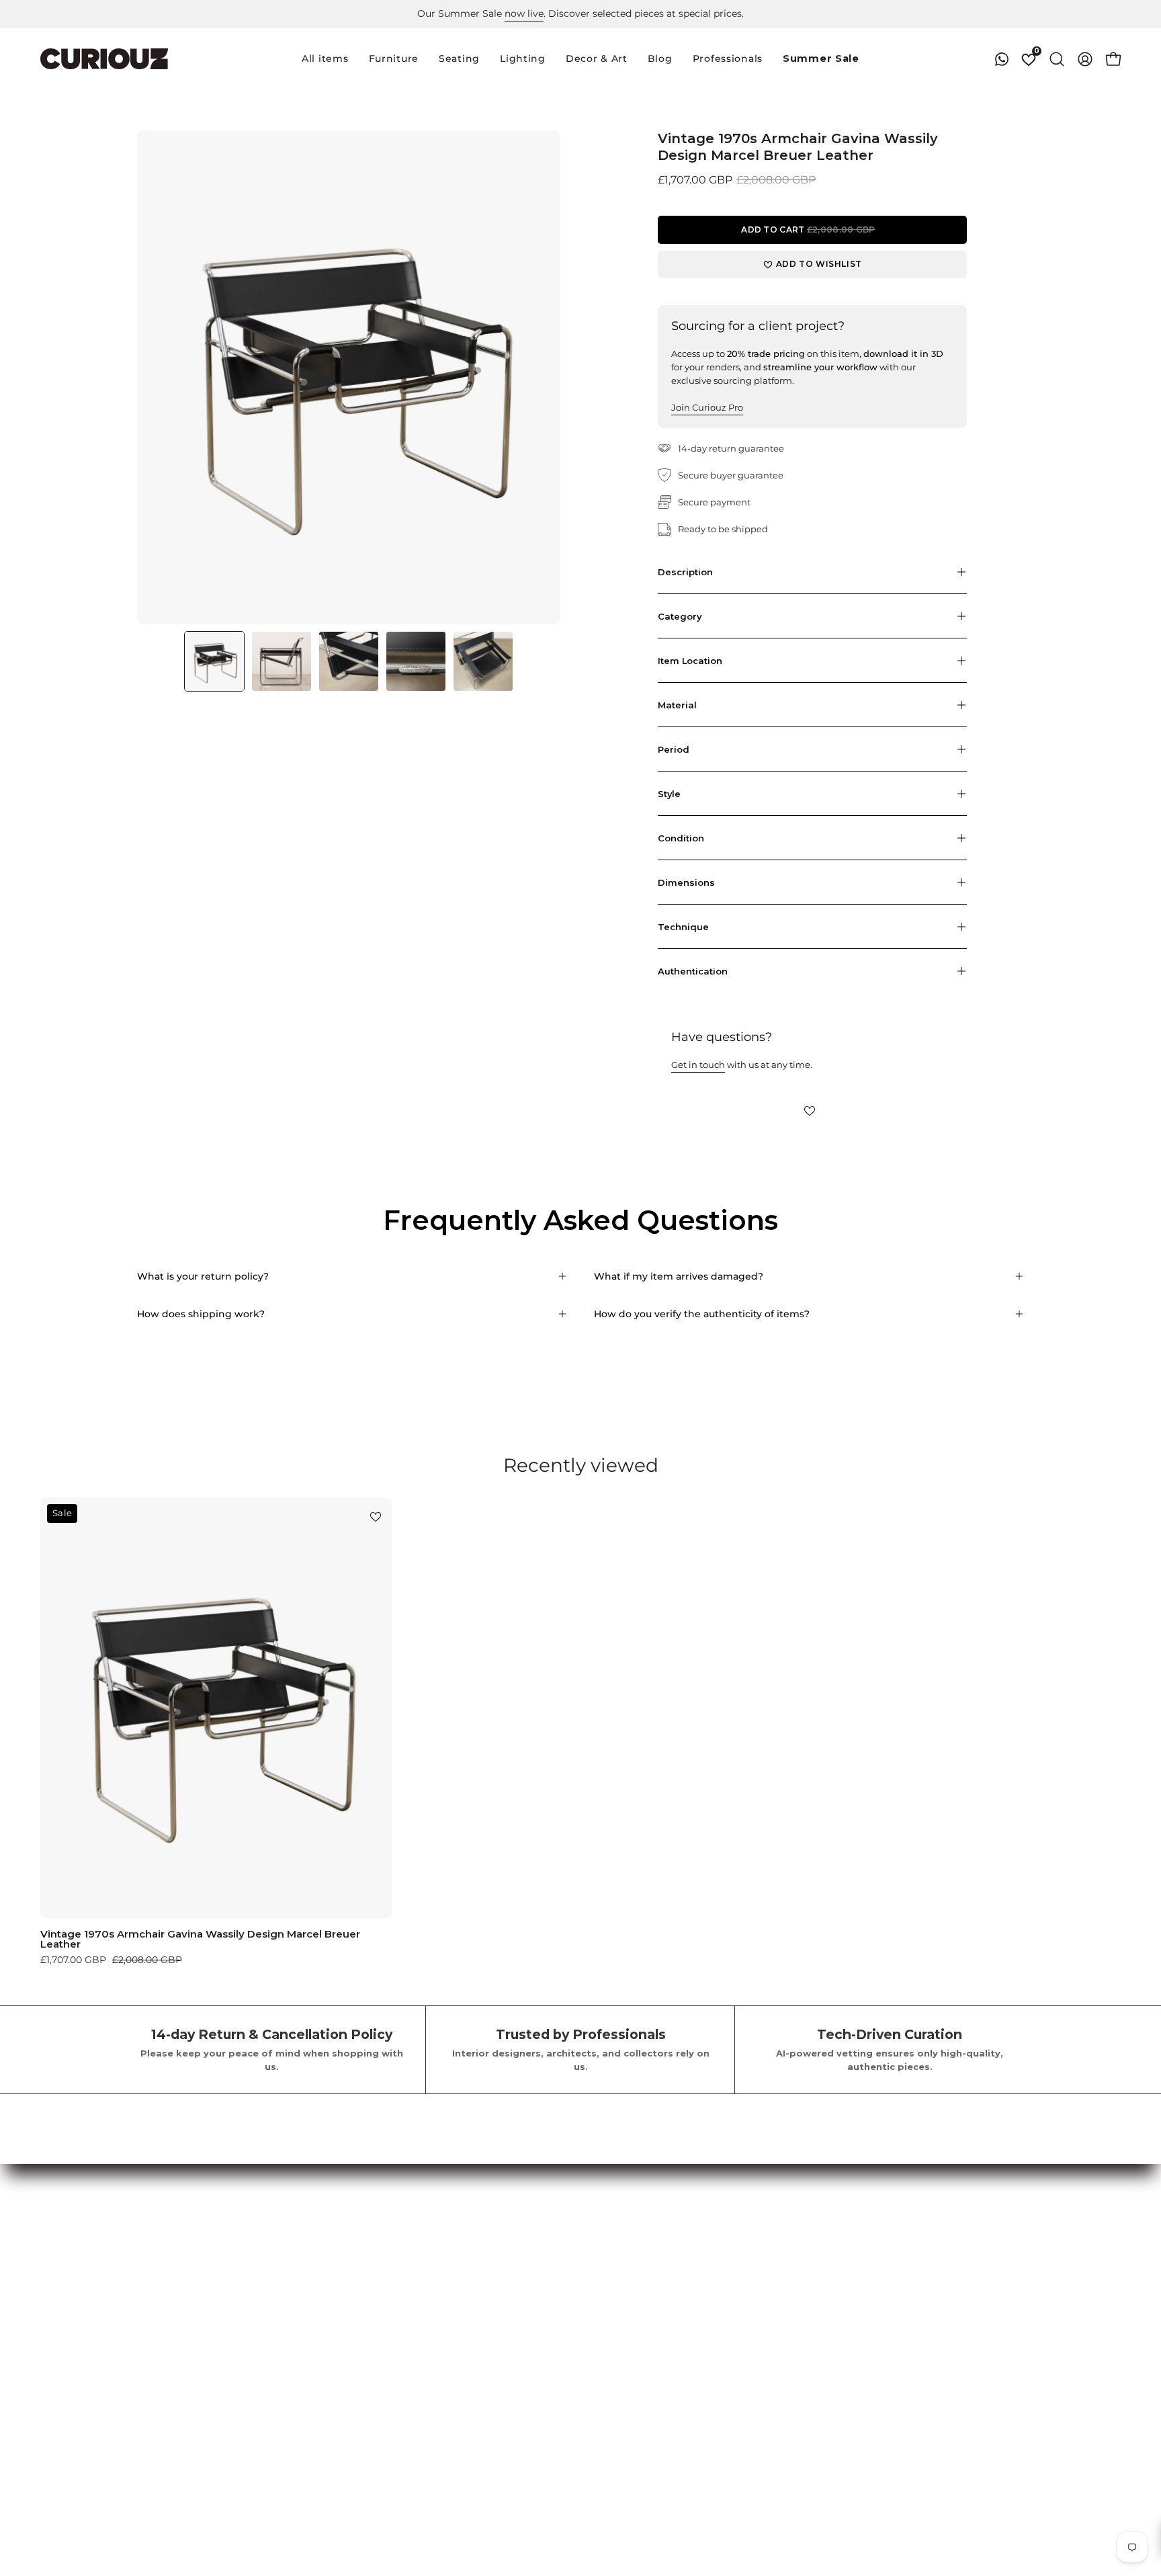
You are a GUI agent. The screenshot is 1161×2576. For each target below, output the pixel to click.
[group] (580, 14)
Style (669, 794)
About (387, 2327)
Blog (384, 2386)
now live (524, 13)
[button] (459, 59)
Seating (58, 2247)
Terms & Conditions (418, 2247)
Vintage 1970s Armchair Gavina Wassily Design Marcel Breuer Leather (200, 1939)
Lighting (60, 2307)
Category (680, 616)
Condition (681, 838)
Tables (55, 2267)
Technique (683, 927)
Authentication (693, 971)
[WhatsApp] (1002, 59)
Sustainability (404, 2407)
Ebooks (389, 2347)
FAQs (385, 2307)
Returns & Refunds (416, 2287)
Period (674, 749)
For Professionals (247, 2287)
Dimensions (686, 882)
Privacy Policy (405, 2267)
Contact (391, 2367)
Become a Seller (245, 2247)
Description (685, 572)
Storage (59, 2287)
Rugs (52, 2327)
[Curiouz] (104, 59)
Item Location (690, 661)
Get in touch (698, 1065)
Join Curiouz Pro (707, 407)
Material (677, 705)
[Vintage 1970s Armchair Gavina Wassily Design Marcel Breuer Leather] (214, 661)
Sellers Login (236, 2267)
